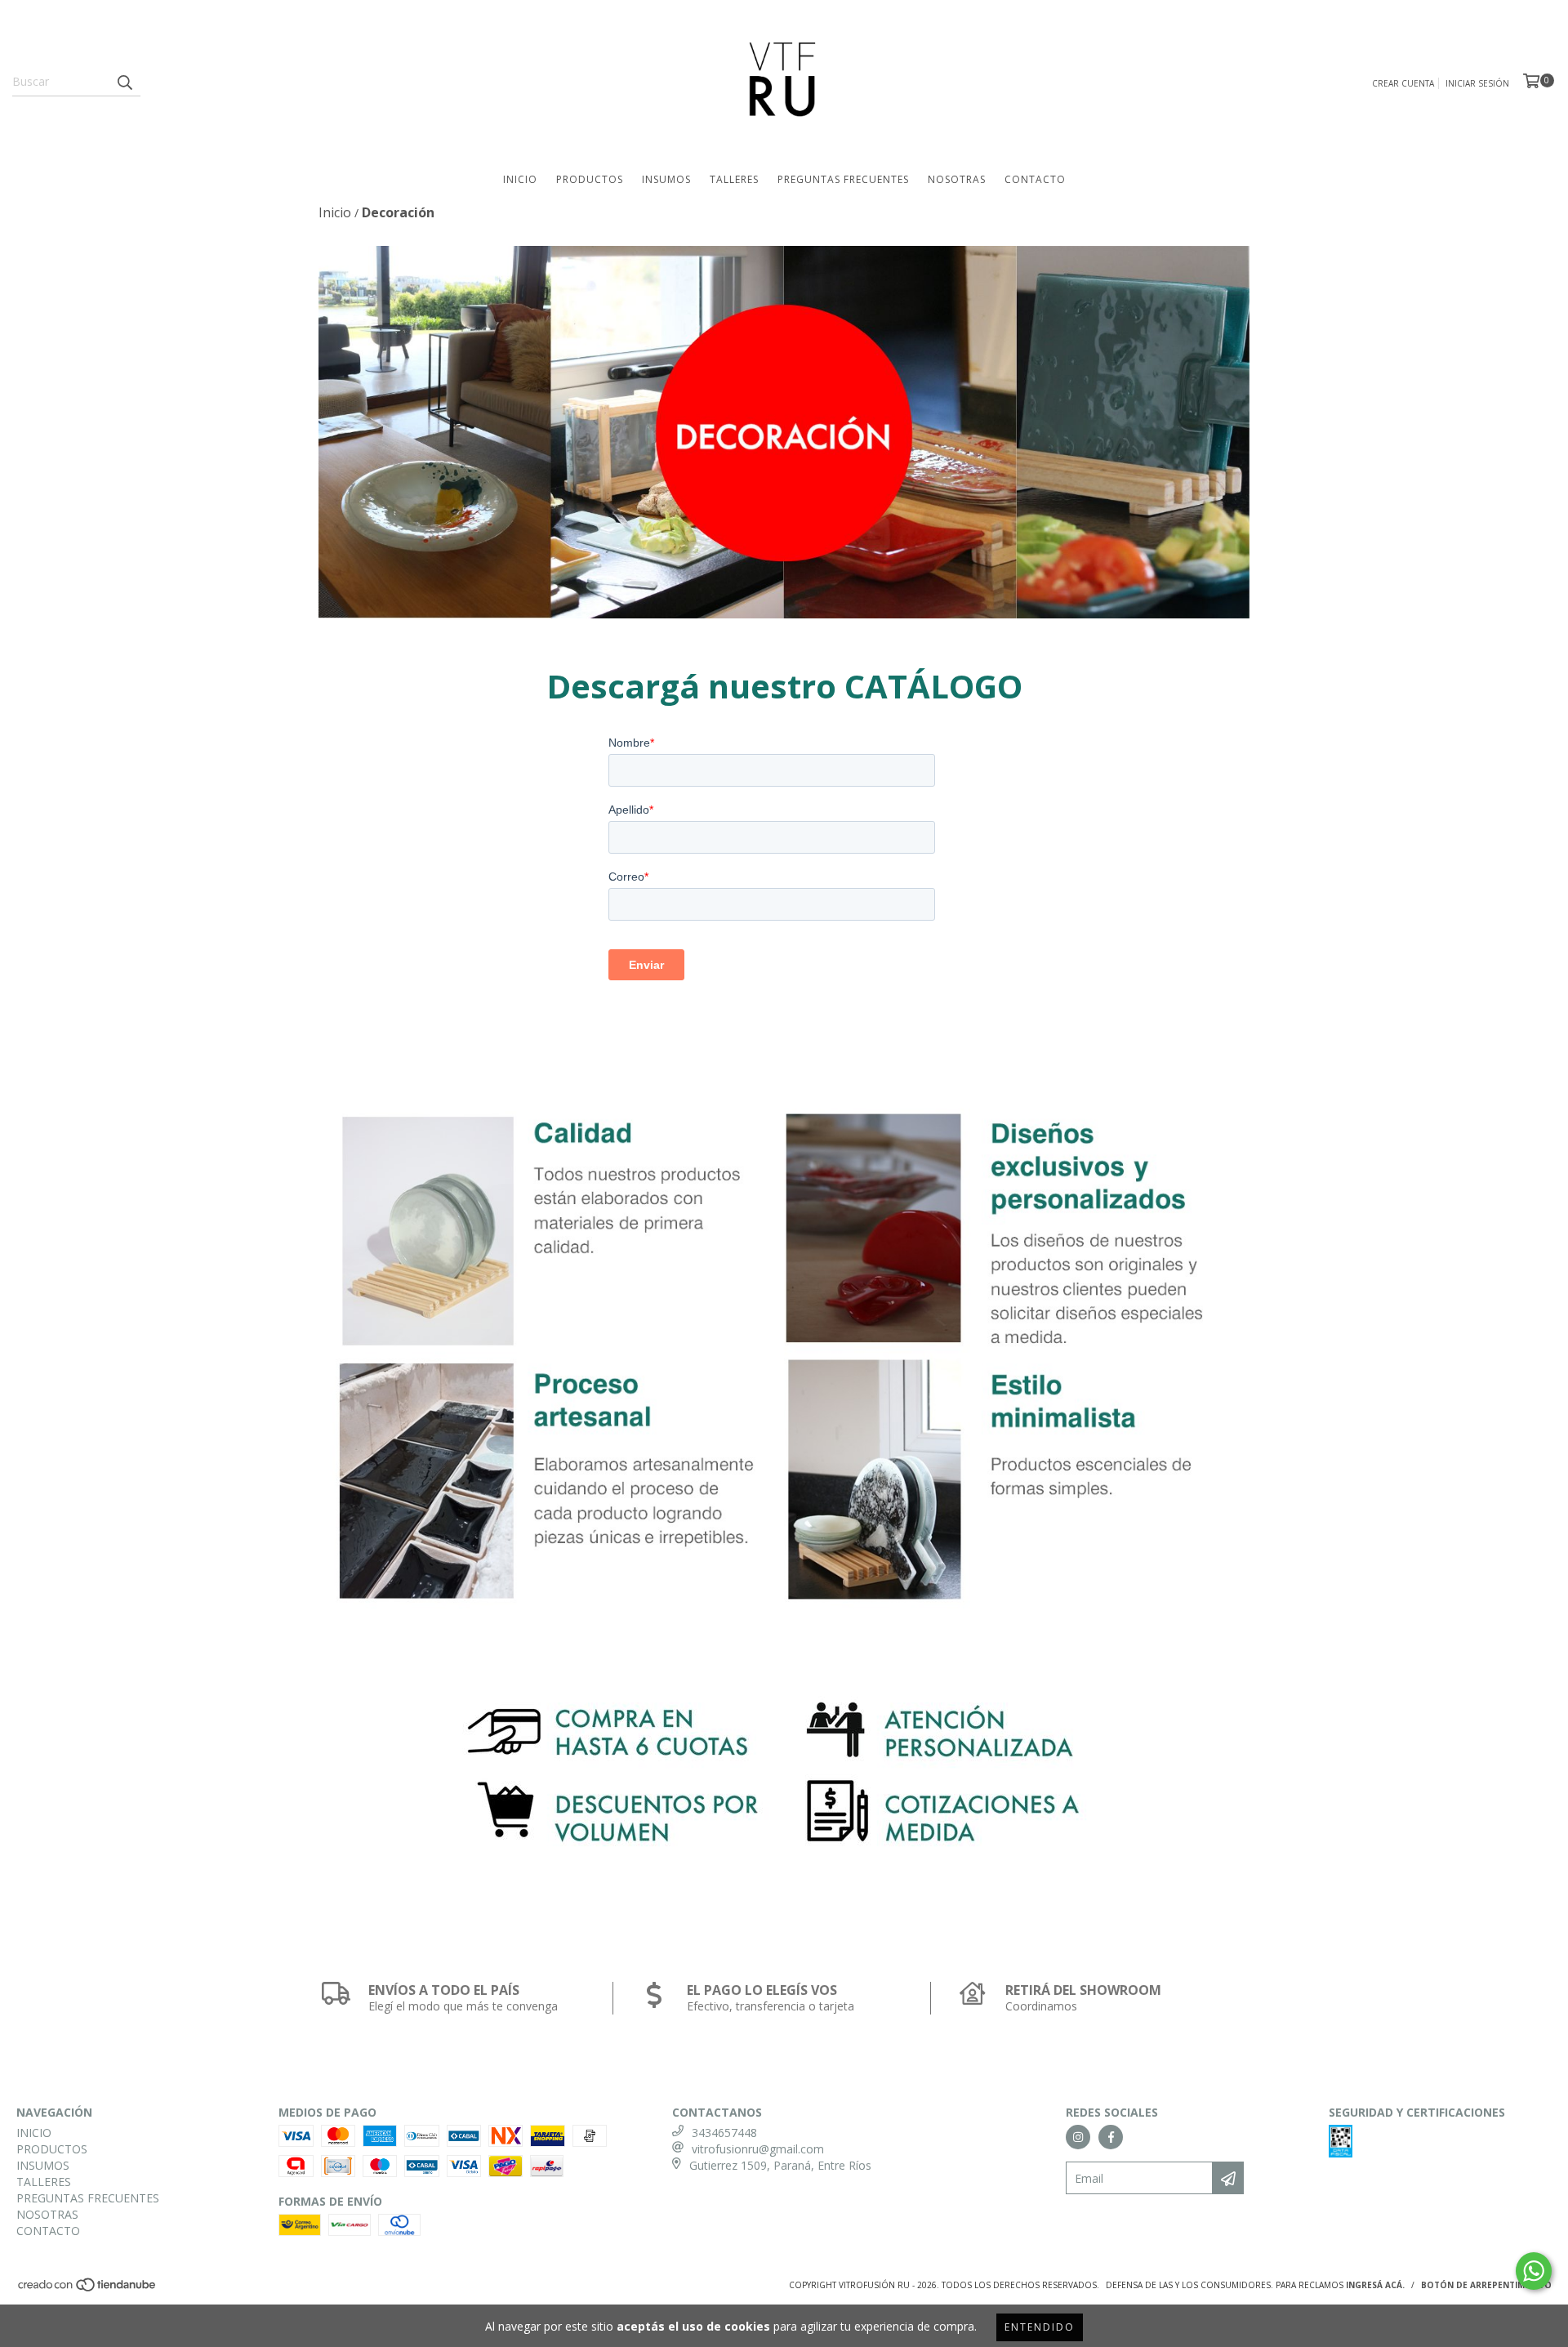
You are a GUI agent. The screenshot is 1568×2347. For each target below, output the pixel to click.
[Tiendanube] (88, 2290)
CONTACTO (1035, 179)
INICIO (520, 179)
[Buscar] (124, 82)
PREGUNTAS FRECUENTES (843, 179)
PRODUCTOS (590, 179)
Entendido (1040, 2327)
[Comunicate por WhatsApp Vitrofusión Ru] (1534, 2271)
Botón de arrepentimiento (1486, 2285)
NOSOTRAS (957, 179)
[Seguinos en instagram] (1078, 2137)
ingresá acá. (1375, 2285)
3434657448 (724, 2133)
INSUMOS (666, 179)
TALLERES (734, 179)
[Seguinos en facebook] (1111, 2137)
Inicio (335, 212)
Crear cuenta (1403, 83)
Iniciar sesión (1477, 83)
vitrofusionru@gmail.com (758, 2149)
